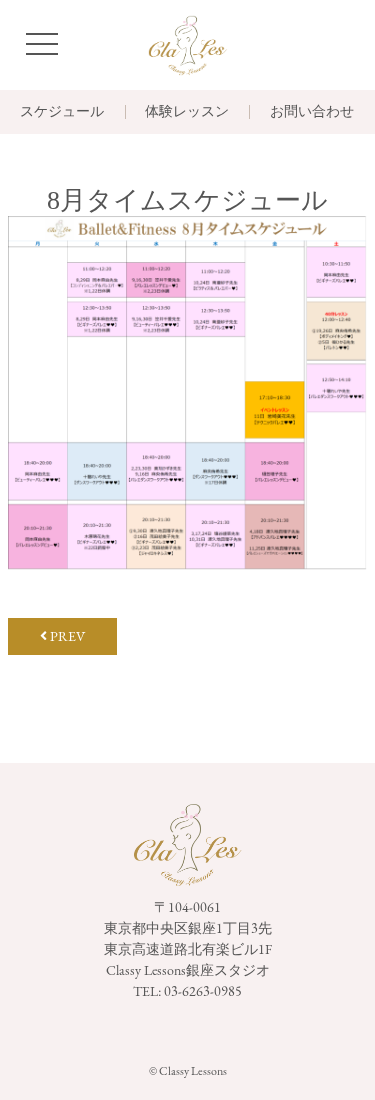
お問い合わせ (312, 112)
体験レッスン (187, 112)
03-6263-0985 (203, 991)
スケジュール (62, 112)
